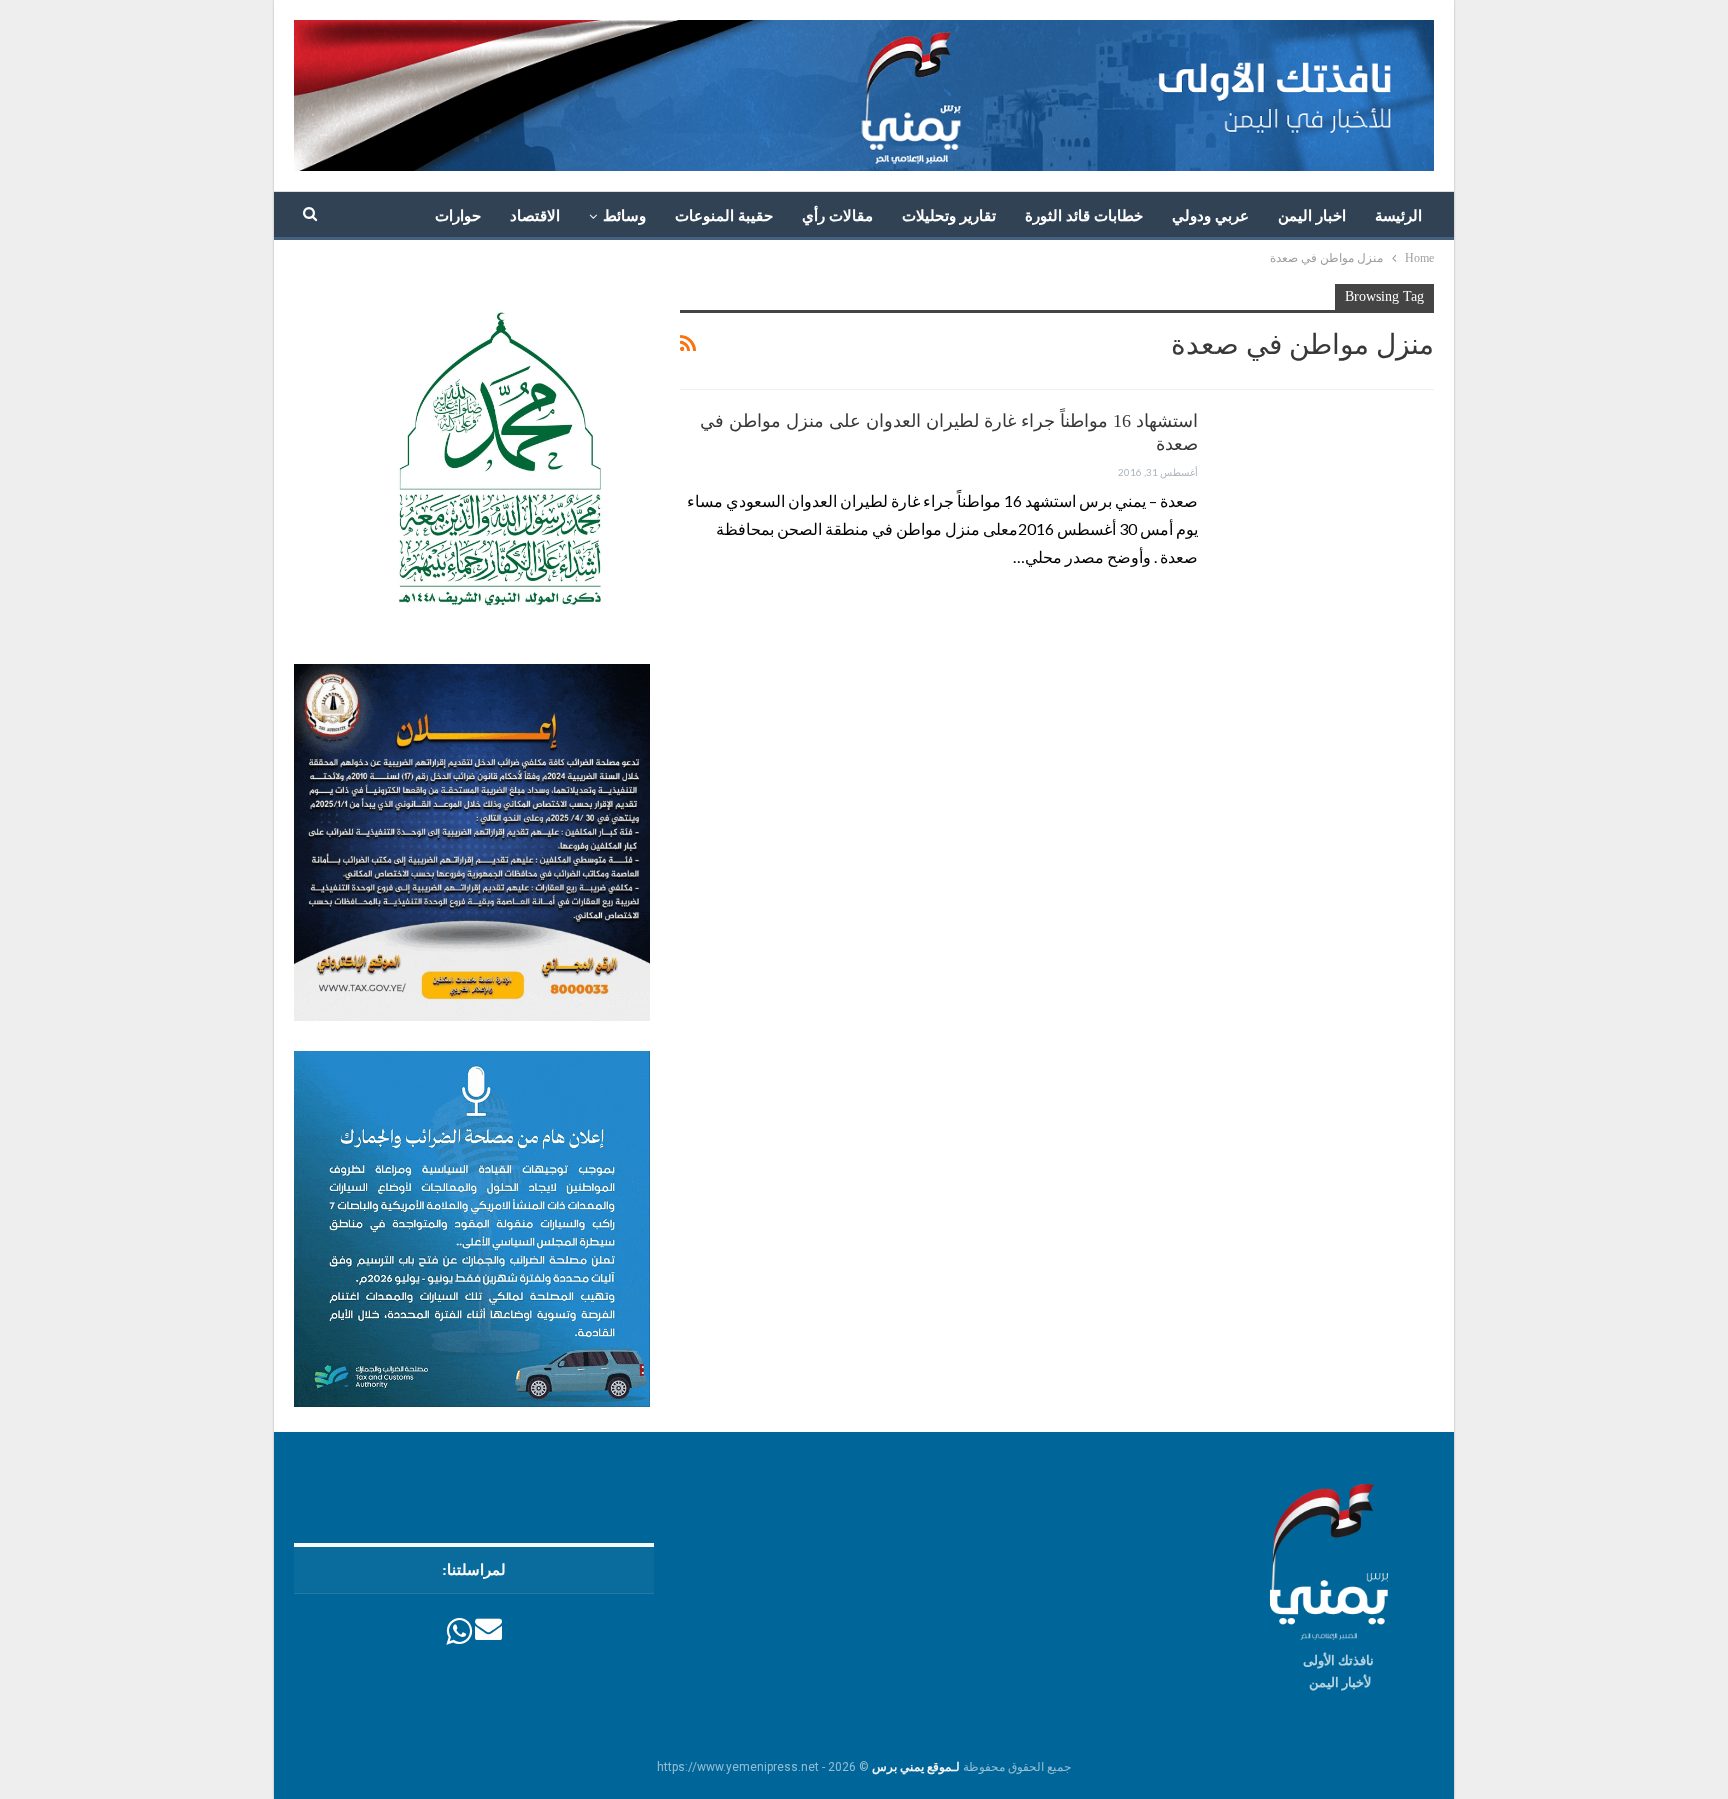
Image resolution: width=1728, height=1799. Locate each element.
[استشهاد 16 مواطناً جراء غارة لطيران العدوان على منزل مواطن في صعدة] (1329, 477)
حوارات (458, 216)
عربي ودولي (1210, 216)
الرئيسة (1398, 216)
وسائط (624, 216)
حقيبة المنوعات (724, 216)
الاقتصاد (535, 216)
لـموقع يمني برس (916, 1767)
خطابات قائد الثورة (1084, 216)
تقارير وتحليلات (949, 216)
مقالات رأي (837, 216)
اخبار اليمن (1312, 216)
